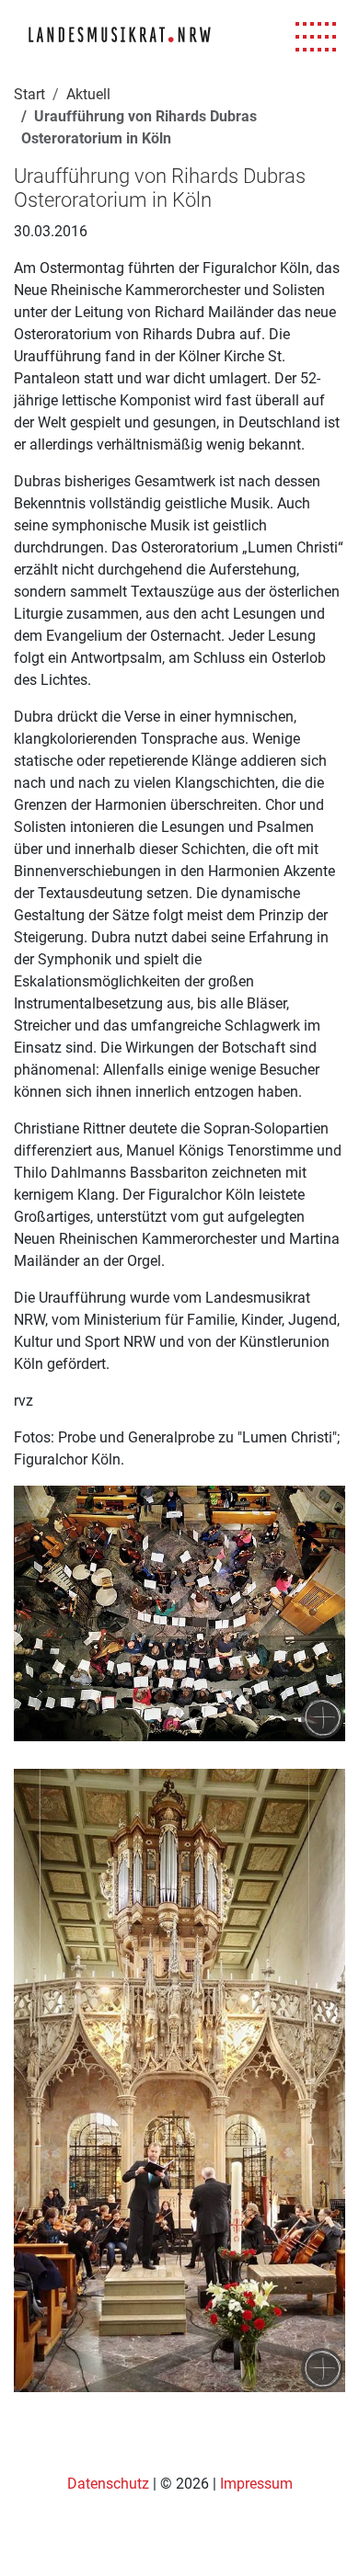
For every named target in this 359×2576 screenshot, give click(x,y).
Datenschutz (110, 2484)
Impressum (256, 2484)
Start (29, 94)
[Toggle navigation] (316, 37)
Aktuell (88, 94)
